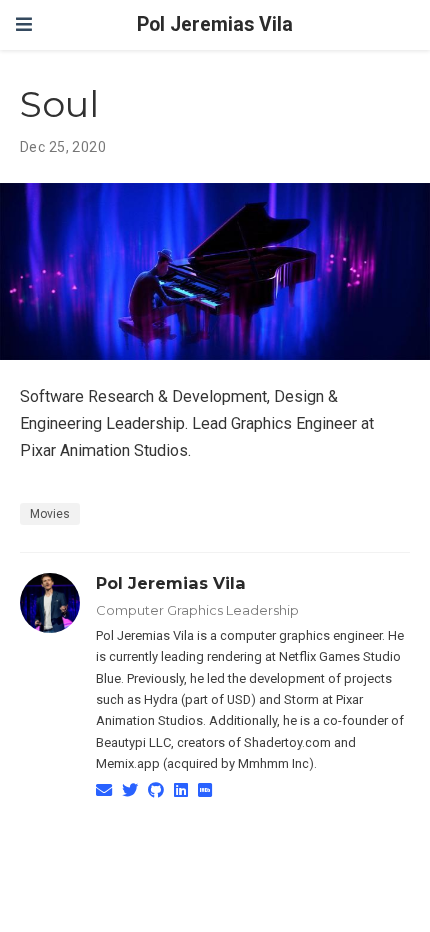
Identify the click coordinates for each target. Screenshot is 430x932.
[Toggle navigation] (24, 24)
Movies (50, 514)
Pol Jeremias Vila (215, 24)
